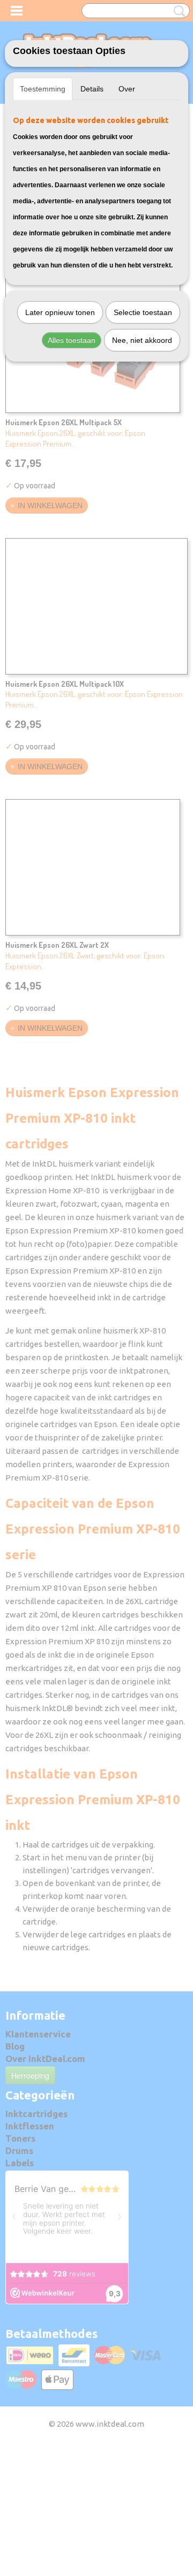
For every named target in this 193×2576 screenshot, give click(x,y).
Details (92, 89)
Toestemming (43, 89)
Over (127, 89)
